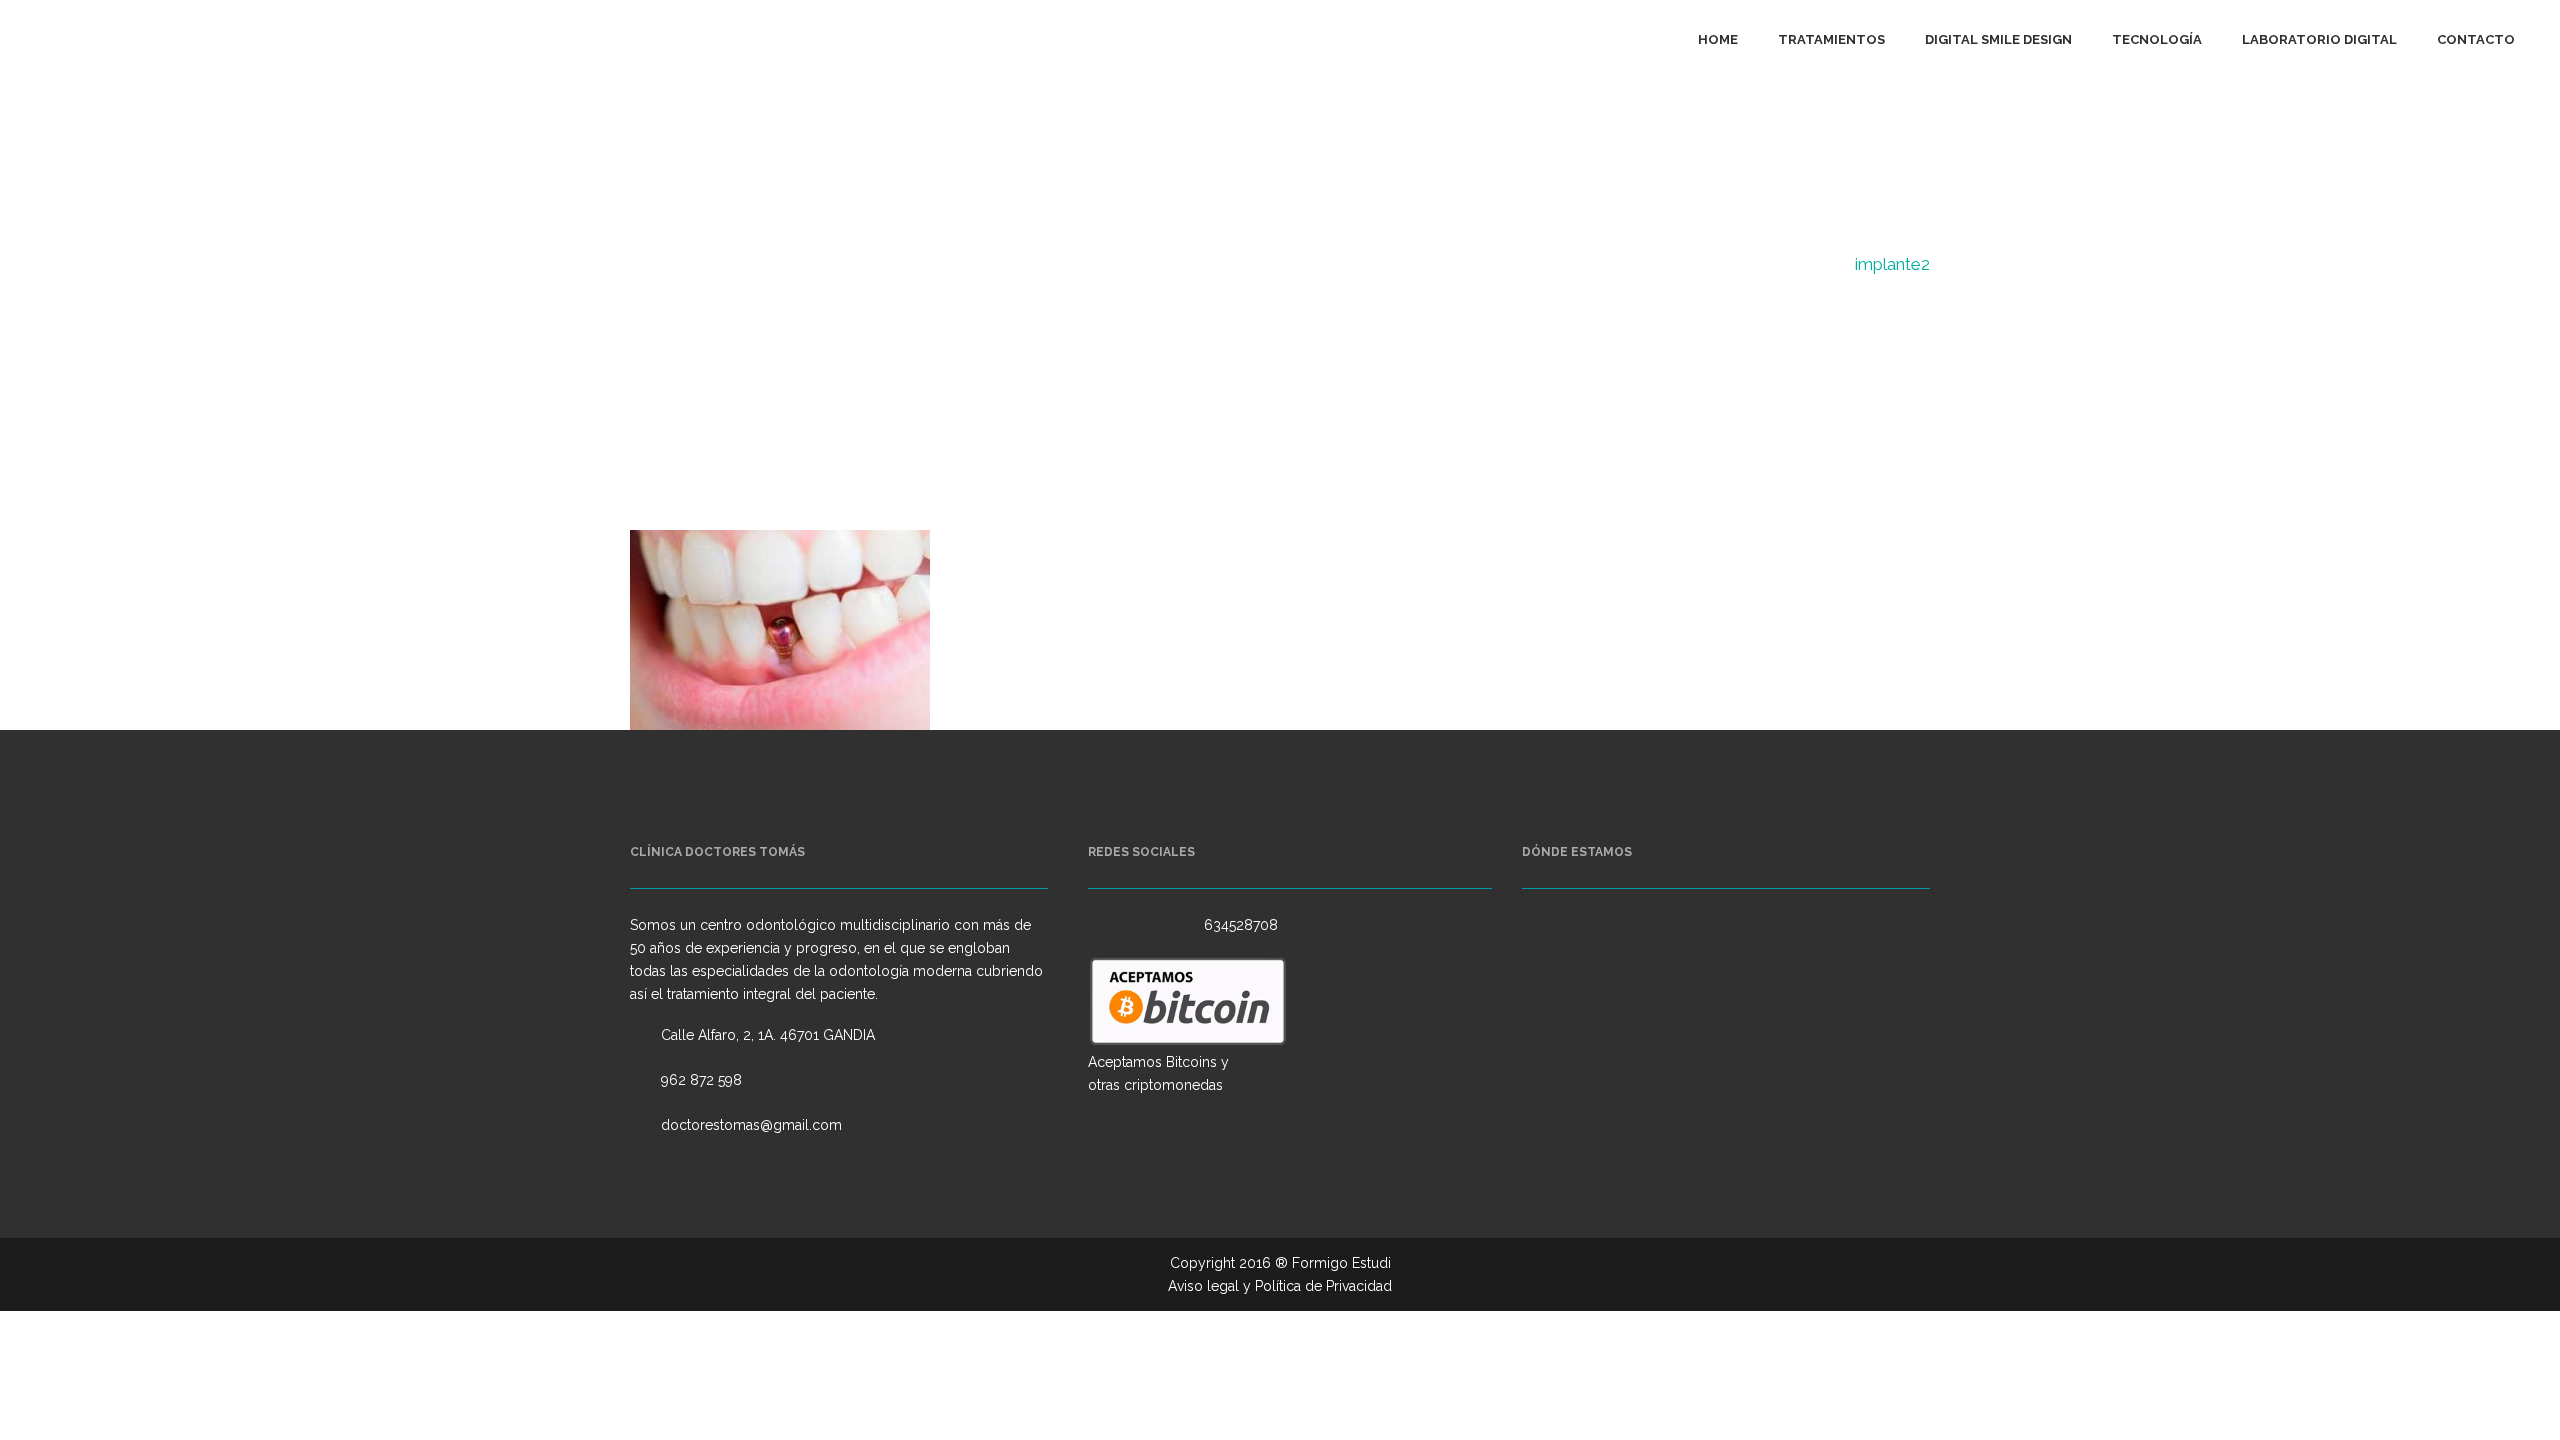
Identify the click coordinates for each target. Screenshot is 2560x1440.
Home (1714, 264)
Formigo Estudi (1341, 1263)
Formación (1797, 264)
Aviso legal (1203, 1286)
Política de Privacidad (1323, 1286)
